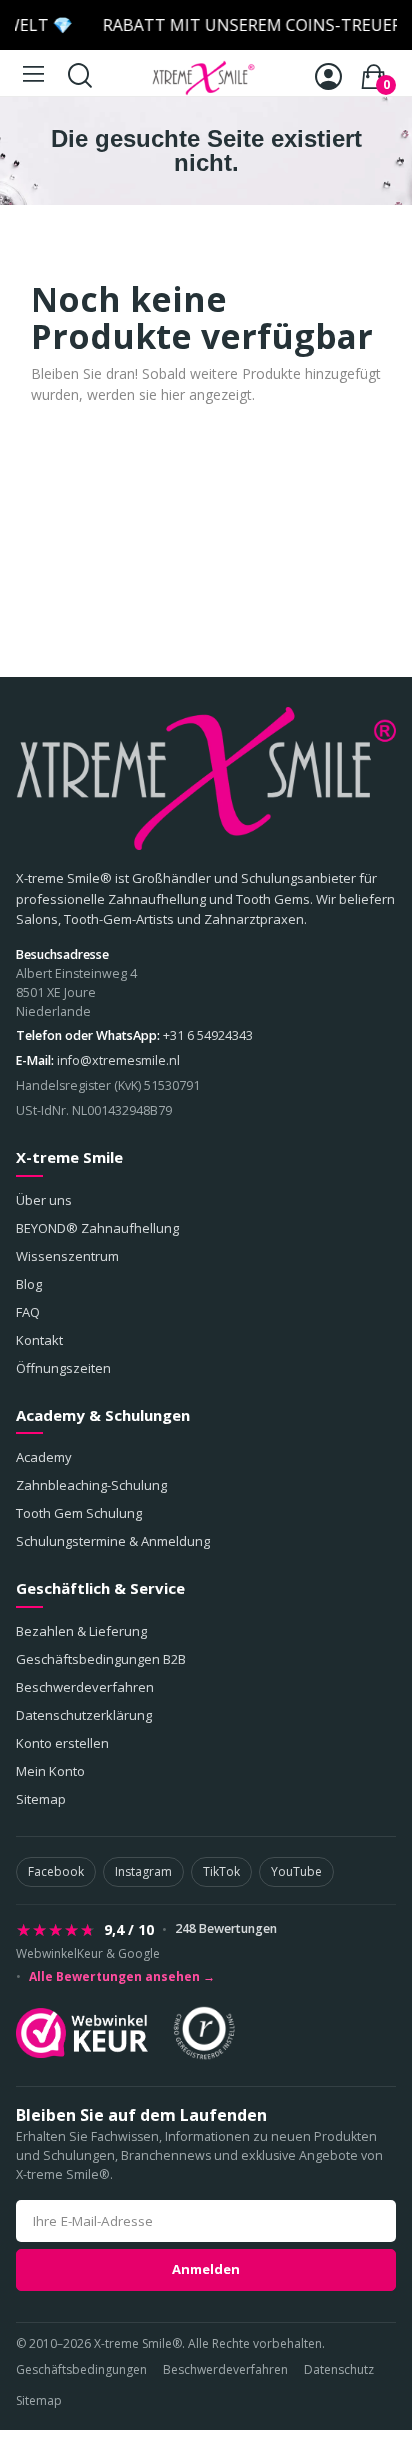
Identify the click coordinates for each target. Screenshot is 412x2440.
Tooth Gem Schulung (79, 1513)
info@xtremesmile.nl (118, 1060)
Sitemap (41, 1799)
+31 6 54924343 (208, 1035)
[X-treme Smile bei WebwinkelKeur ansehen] (82, 2033)
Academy (44, 1457)
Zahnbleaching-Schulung (91, 1485)
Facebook (56, 1871)
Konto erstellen (62, 1743)
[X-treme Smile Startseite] (206, 778)
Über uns (44, 1200)
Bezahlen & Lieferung (81, 1631)
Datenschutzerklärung (84, 1715)
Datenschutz (339, 2369)
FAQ (28, 1312)
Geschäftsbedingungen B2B (101, 1659)
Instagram (143, 1871)
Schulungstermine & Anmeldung (113, 1541)
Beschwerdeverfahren (85, 1687)
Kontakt (39, 1340)
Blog (29, 1284)
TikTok (221, 1871)
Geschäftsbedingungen (81, 2369)
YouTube (296, 1871)
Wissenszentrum (67, 1256)
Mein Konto (50, 1771)
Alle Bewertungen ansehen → (122, 1977)
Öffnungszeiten (63, 1368)
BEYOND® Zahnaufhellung (97, 1228)
